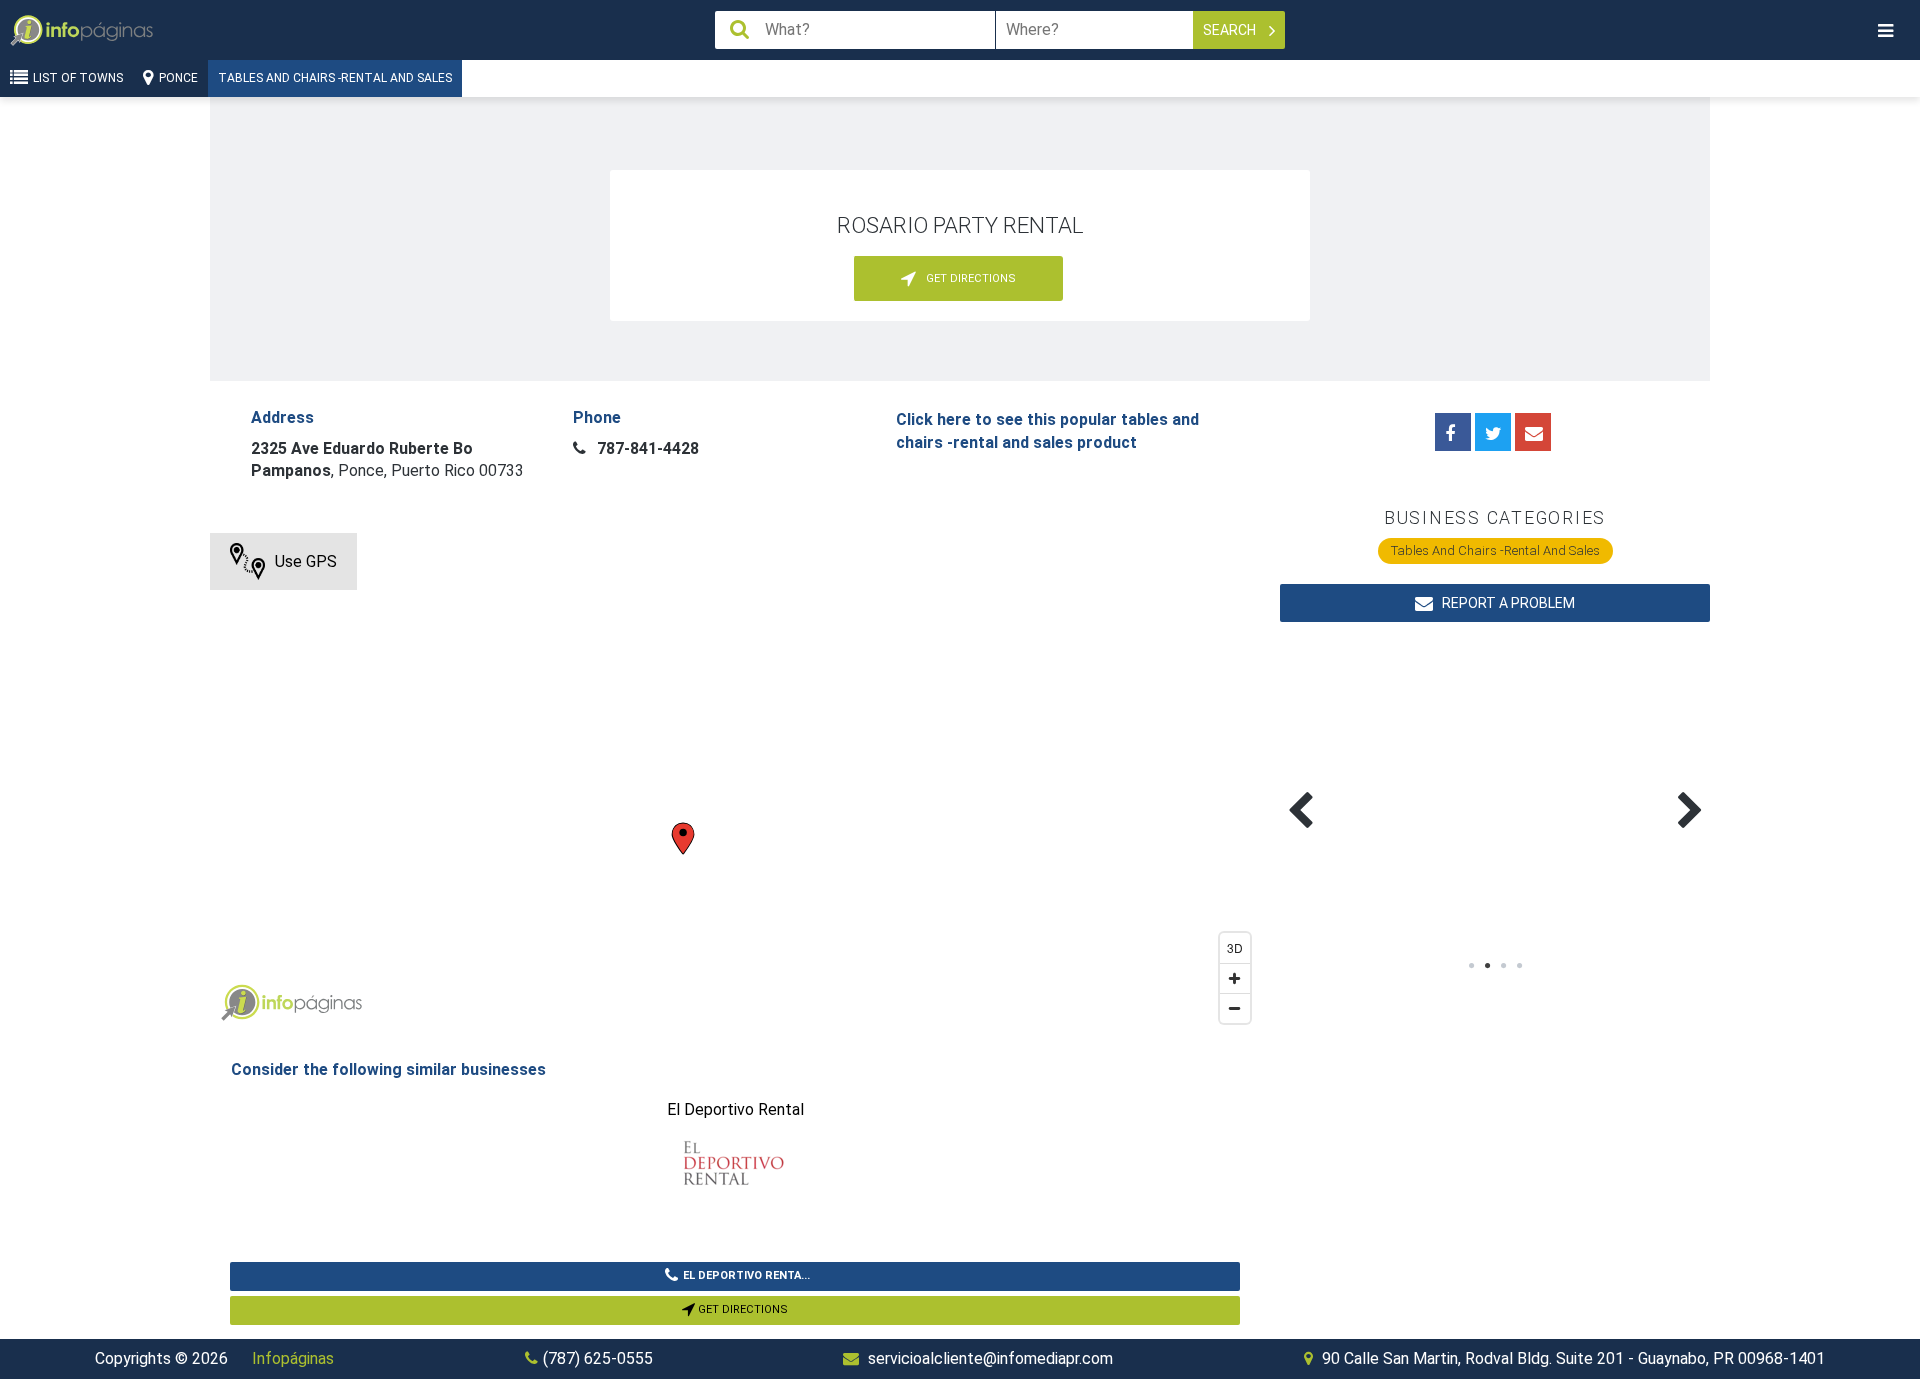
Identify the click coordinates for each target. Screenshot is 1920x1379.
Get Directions (741, 1309)
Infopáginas (293, 1358)
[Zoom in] (1235, 978)
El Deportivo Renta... (746, 1275)
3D (1235, 947)
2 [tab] (1487, 966)
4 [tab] (1519, 966)
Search (1231, 30)
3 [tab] (1503, 966)
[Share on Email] (1533, 432)
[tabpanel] (1387, 787)
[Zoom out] (1235, 1008)
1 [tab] (1471, 966)
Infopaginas (240, 1003)
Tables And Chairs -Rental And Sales (335, 78)
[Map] (735, 783)
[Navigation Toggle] (1885, 30)
